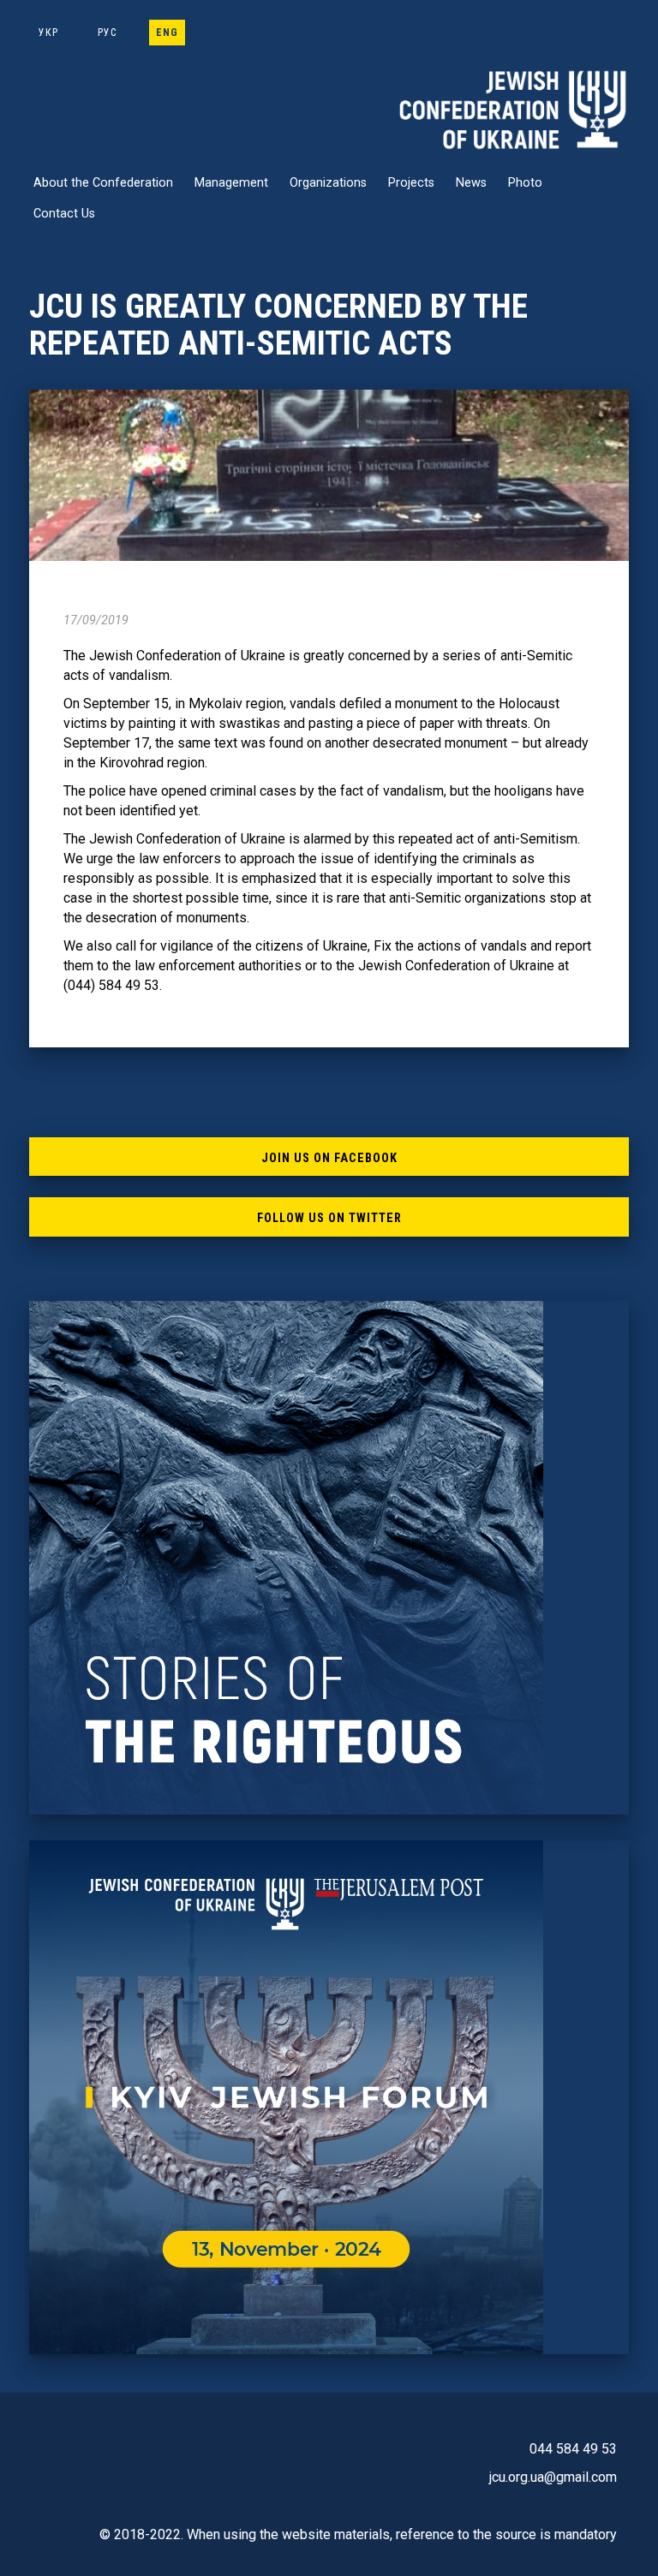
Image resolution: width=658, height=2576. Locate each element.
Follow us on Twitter (329, 1218)
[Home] (513, 110)
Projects (411, 183)
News (471, 183)
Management (231, 183)
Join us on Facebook (329, 1158)
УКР (48, 33)
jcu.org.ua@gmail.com (553, 2477)
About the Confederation (103, 183)
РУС (107, 33)
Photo (525, 183)
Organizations (328, 183)
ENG (167, 33)
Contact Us (64, 214)
